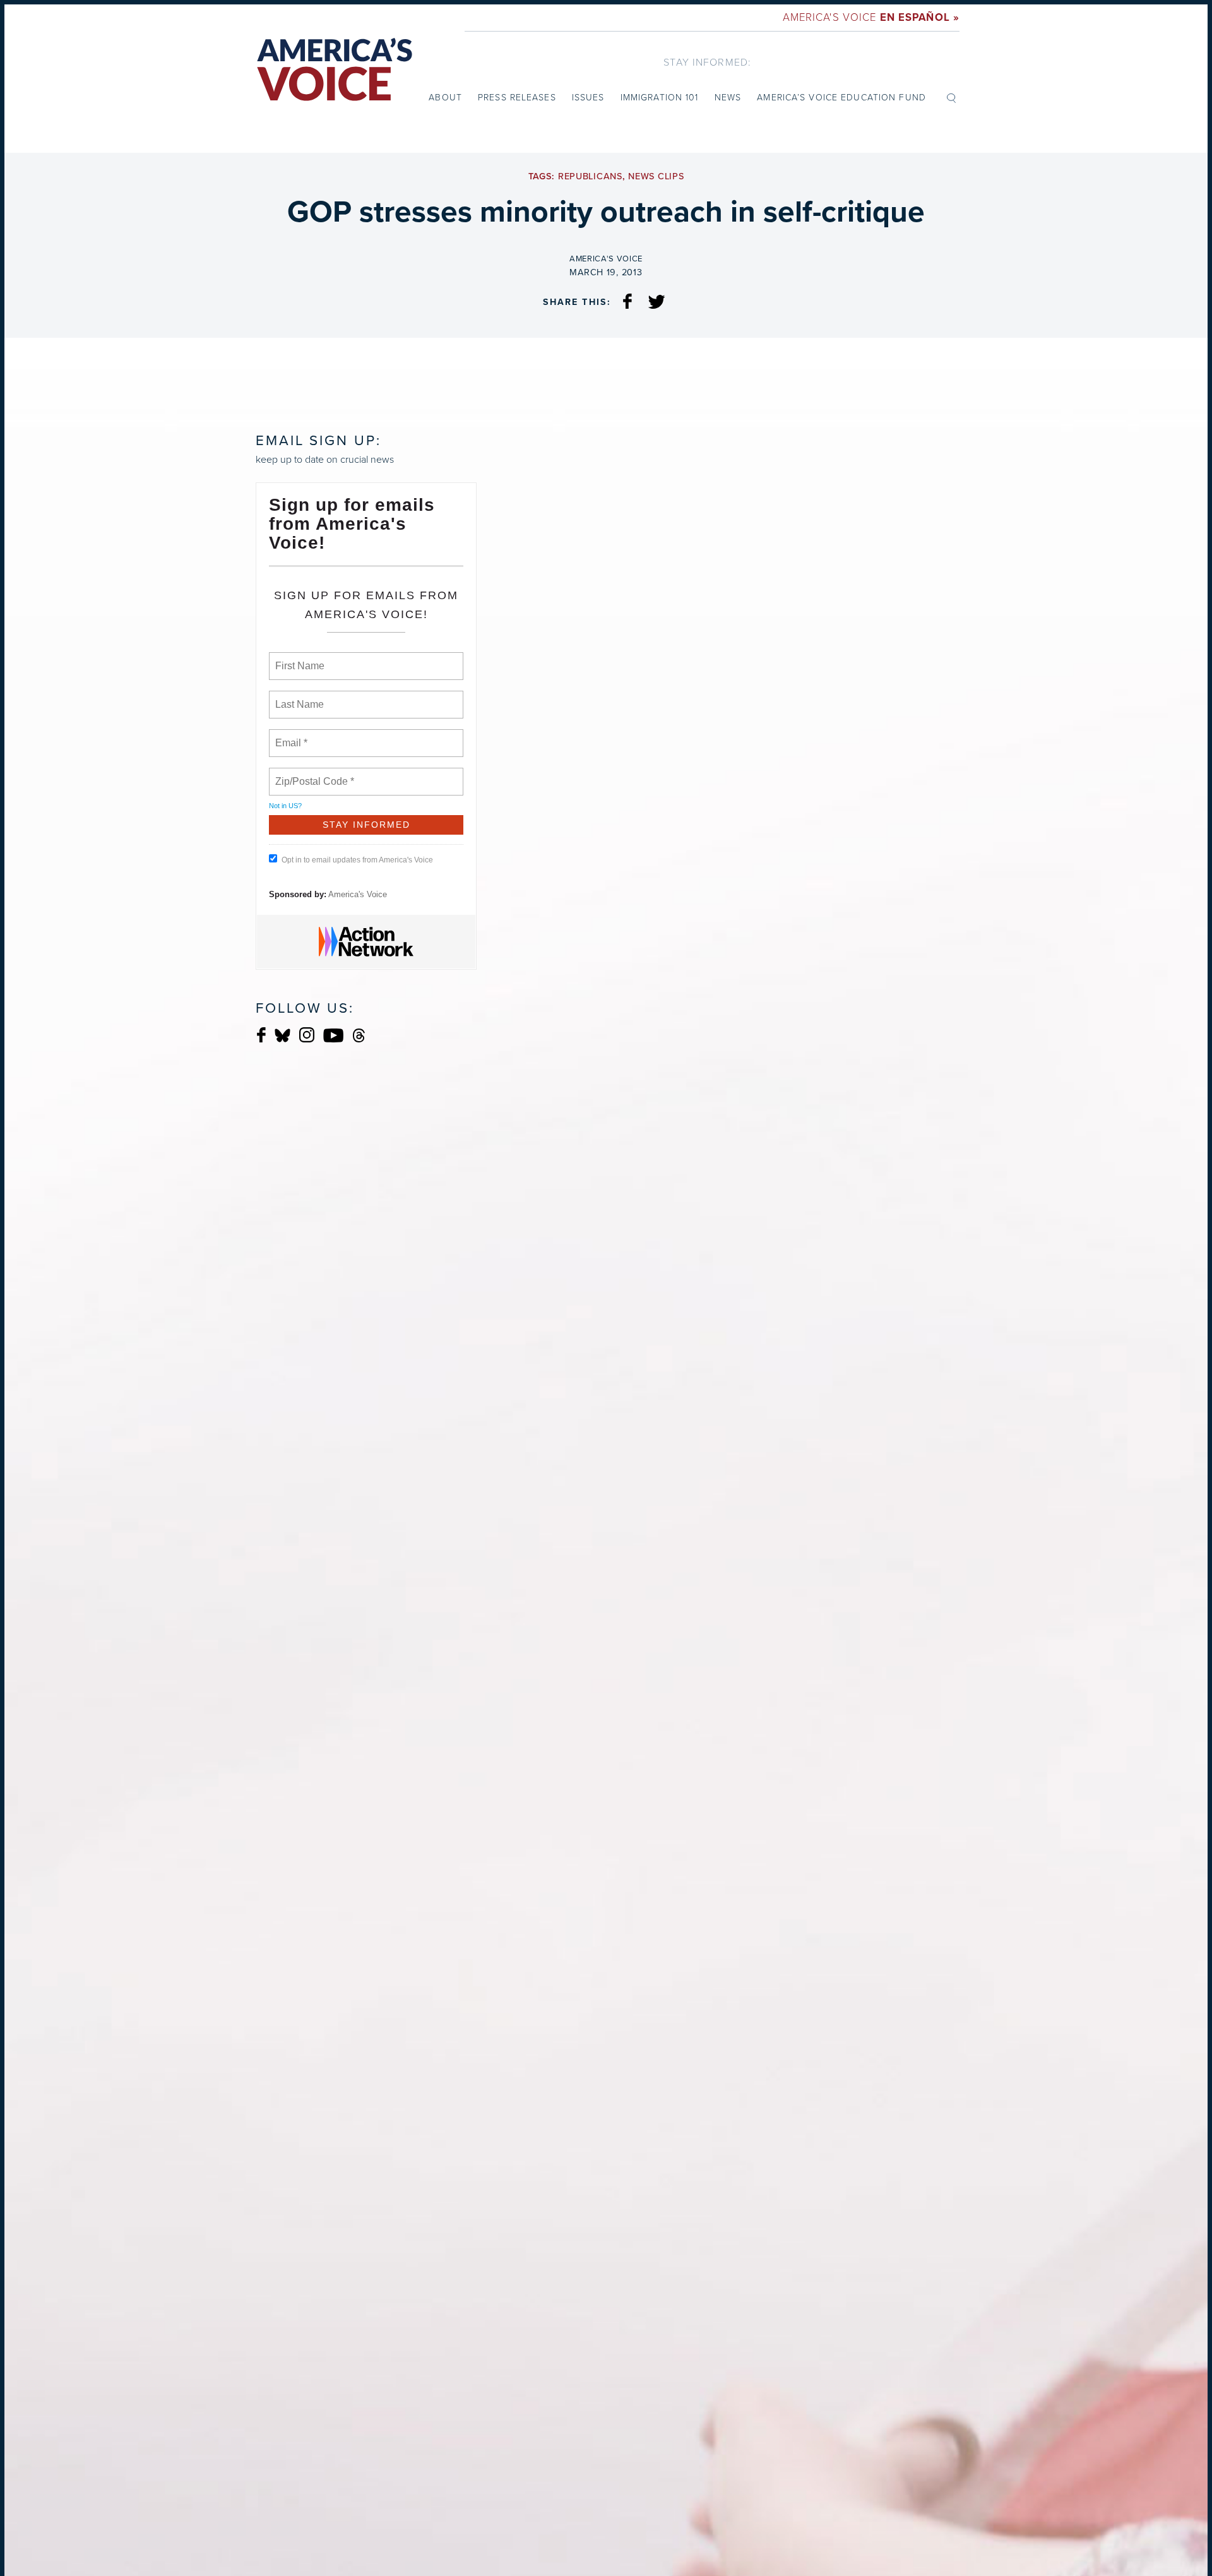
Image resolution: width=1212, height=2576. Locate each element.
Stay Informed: (707, 62)
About (445, 98)
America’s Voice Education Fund (841, 98)
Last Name (297, 697)
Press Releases (517, 98)
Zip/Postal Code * (312, 774)
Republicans (590, 176)
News (728, 98)
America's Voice (871, 17)
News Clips (656, 176)
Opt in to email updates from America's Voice (357, 860)
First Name (299, 659)
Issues (588, 98)
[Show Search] (951, 97)
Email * (290, 736)
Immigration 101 (660, 98)
